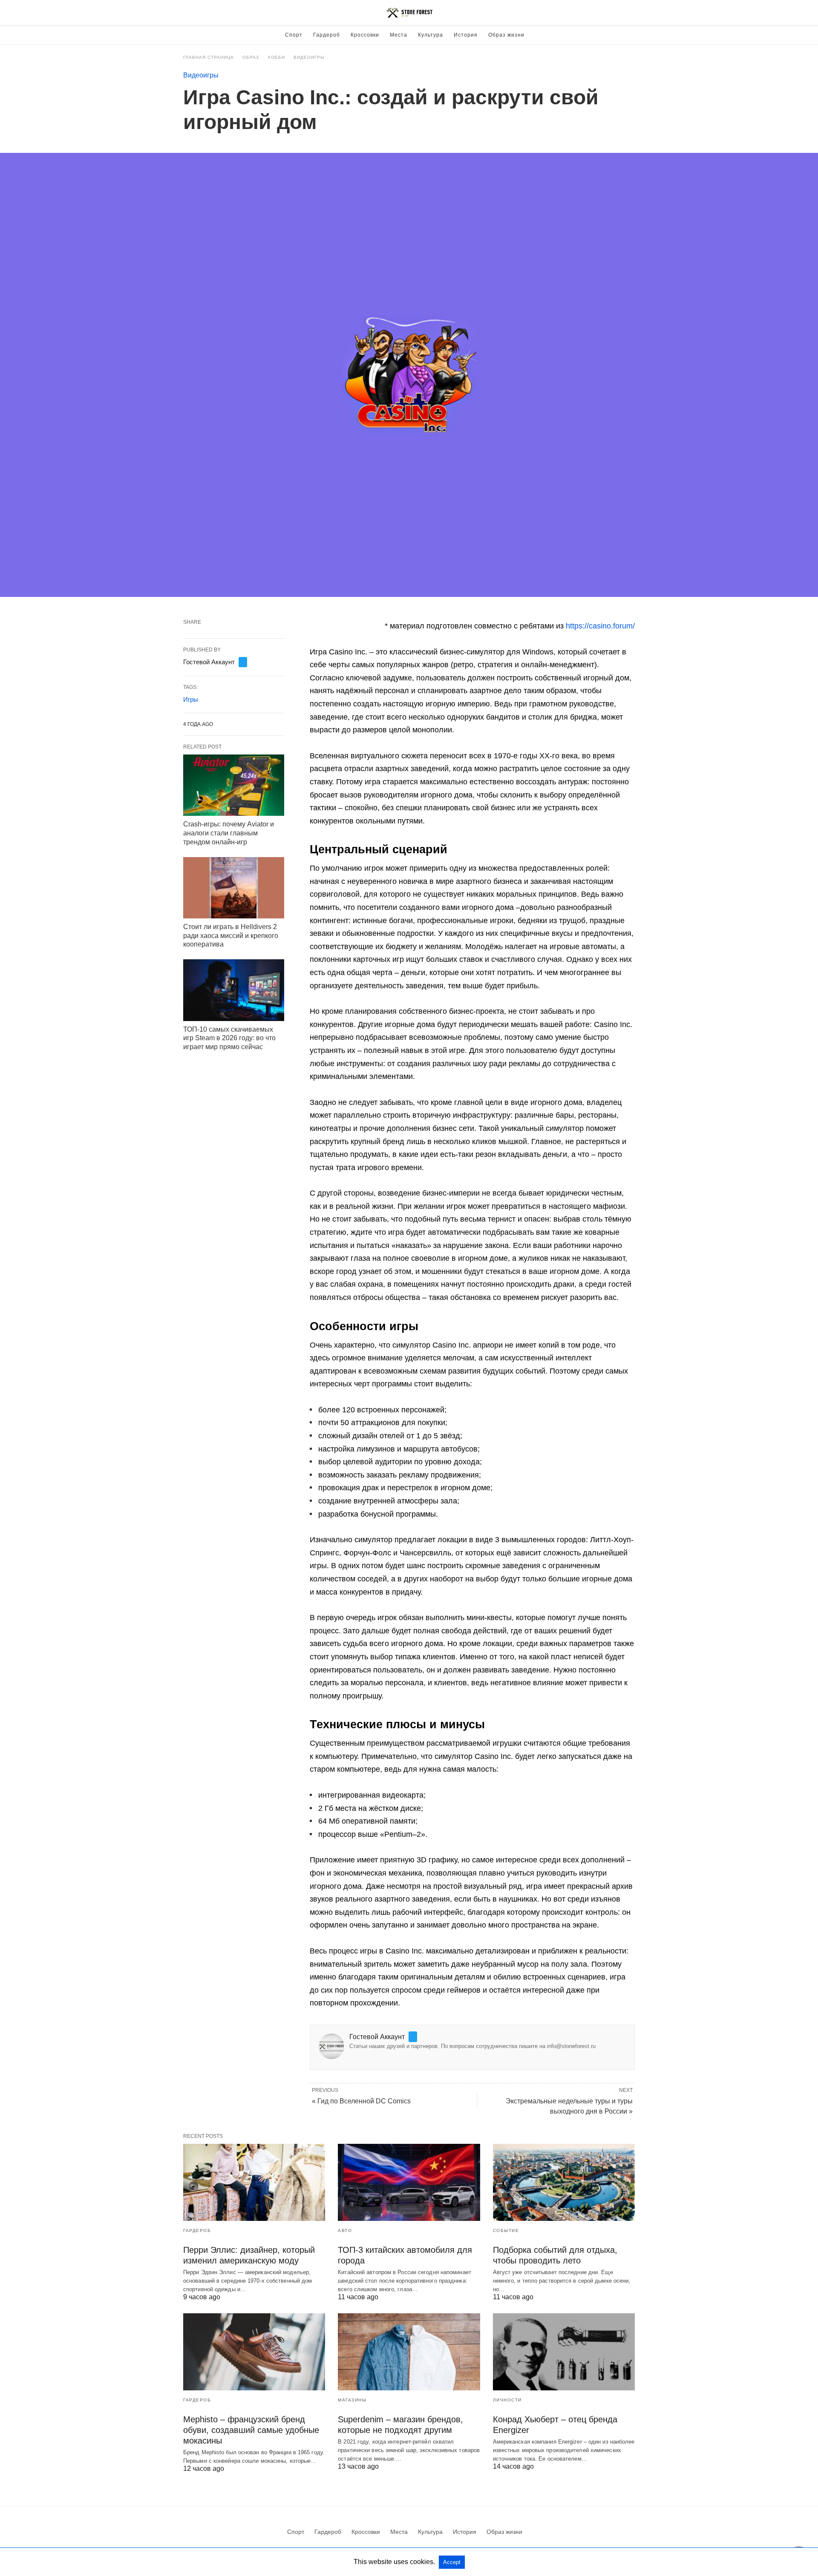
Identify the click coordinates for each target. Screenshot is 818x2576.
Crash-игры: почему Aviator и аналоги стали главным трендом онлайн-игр (229, 833)
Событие (506, 2230)
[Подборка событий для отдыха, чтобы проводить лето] (564, 2182)
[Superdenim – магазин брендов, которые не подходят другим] (409, 2352)
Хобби (276, 57)
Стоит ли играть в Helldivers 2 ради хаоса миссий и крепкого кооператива (231, 936)
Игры (191, 699)
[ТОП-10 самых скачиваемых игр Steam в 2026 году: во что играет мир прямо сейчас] (234, 990)
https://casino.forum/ (600, 626)
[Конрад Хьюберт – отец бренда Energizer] (564, 2352)
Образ (251, 57)
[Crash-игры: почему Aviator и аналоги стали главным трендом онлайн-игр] (234, 785)
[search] (631, 13)
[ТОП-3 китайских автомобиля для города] (409, 2182)
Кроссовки (365, 35)
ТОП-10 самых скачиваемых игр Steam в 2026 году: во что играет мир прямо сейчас (229, 1038)
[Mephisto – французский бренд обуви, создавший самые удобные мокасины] (254, 2352)
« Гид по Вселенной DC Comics (361, 2101)
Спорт (294, 35)
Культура (431, 35)
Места (399, 35)
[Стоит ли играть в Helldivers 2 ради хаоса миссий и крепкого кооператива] (234, 888)
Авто (345, 2230)
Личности (507, 2400)
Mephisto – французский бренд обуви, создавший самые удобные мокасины (251, 2430)
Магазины (352, 2400)
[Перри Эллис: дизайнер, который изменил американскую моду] (254, 2182)
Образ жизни (506, 35)
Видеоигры (309, 57)
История (466, 35)
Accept (452, 2562)
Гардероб (327, 35)
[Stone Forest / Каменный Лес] (409, 13)
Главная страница (209, 57)
